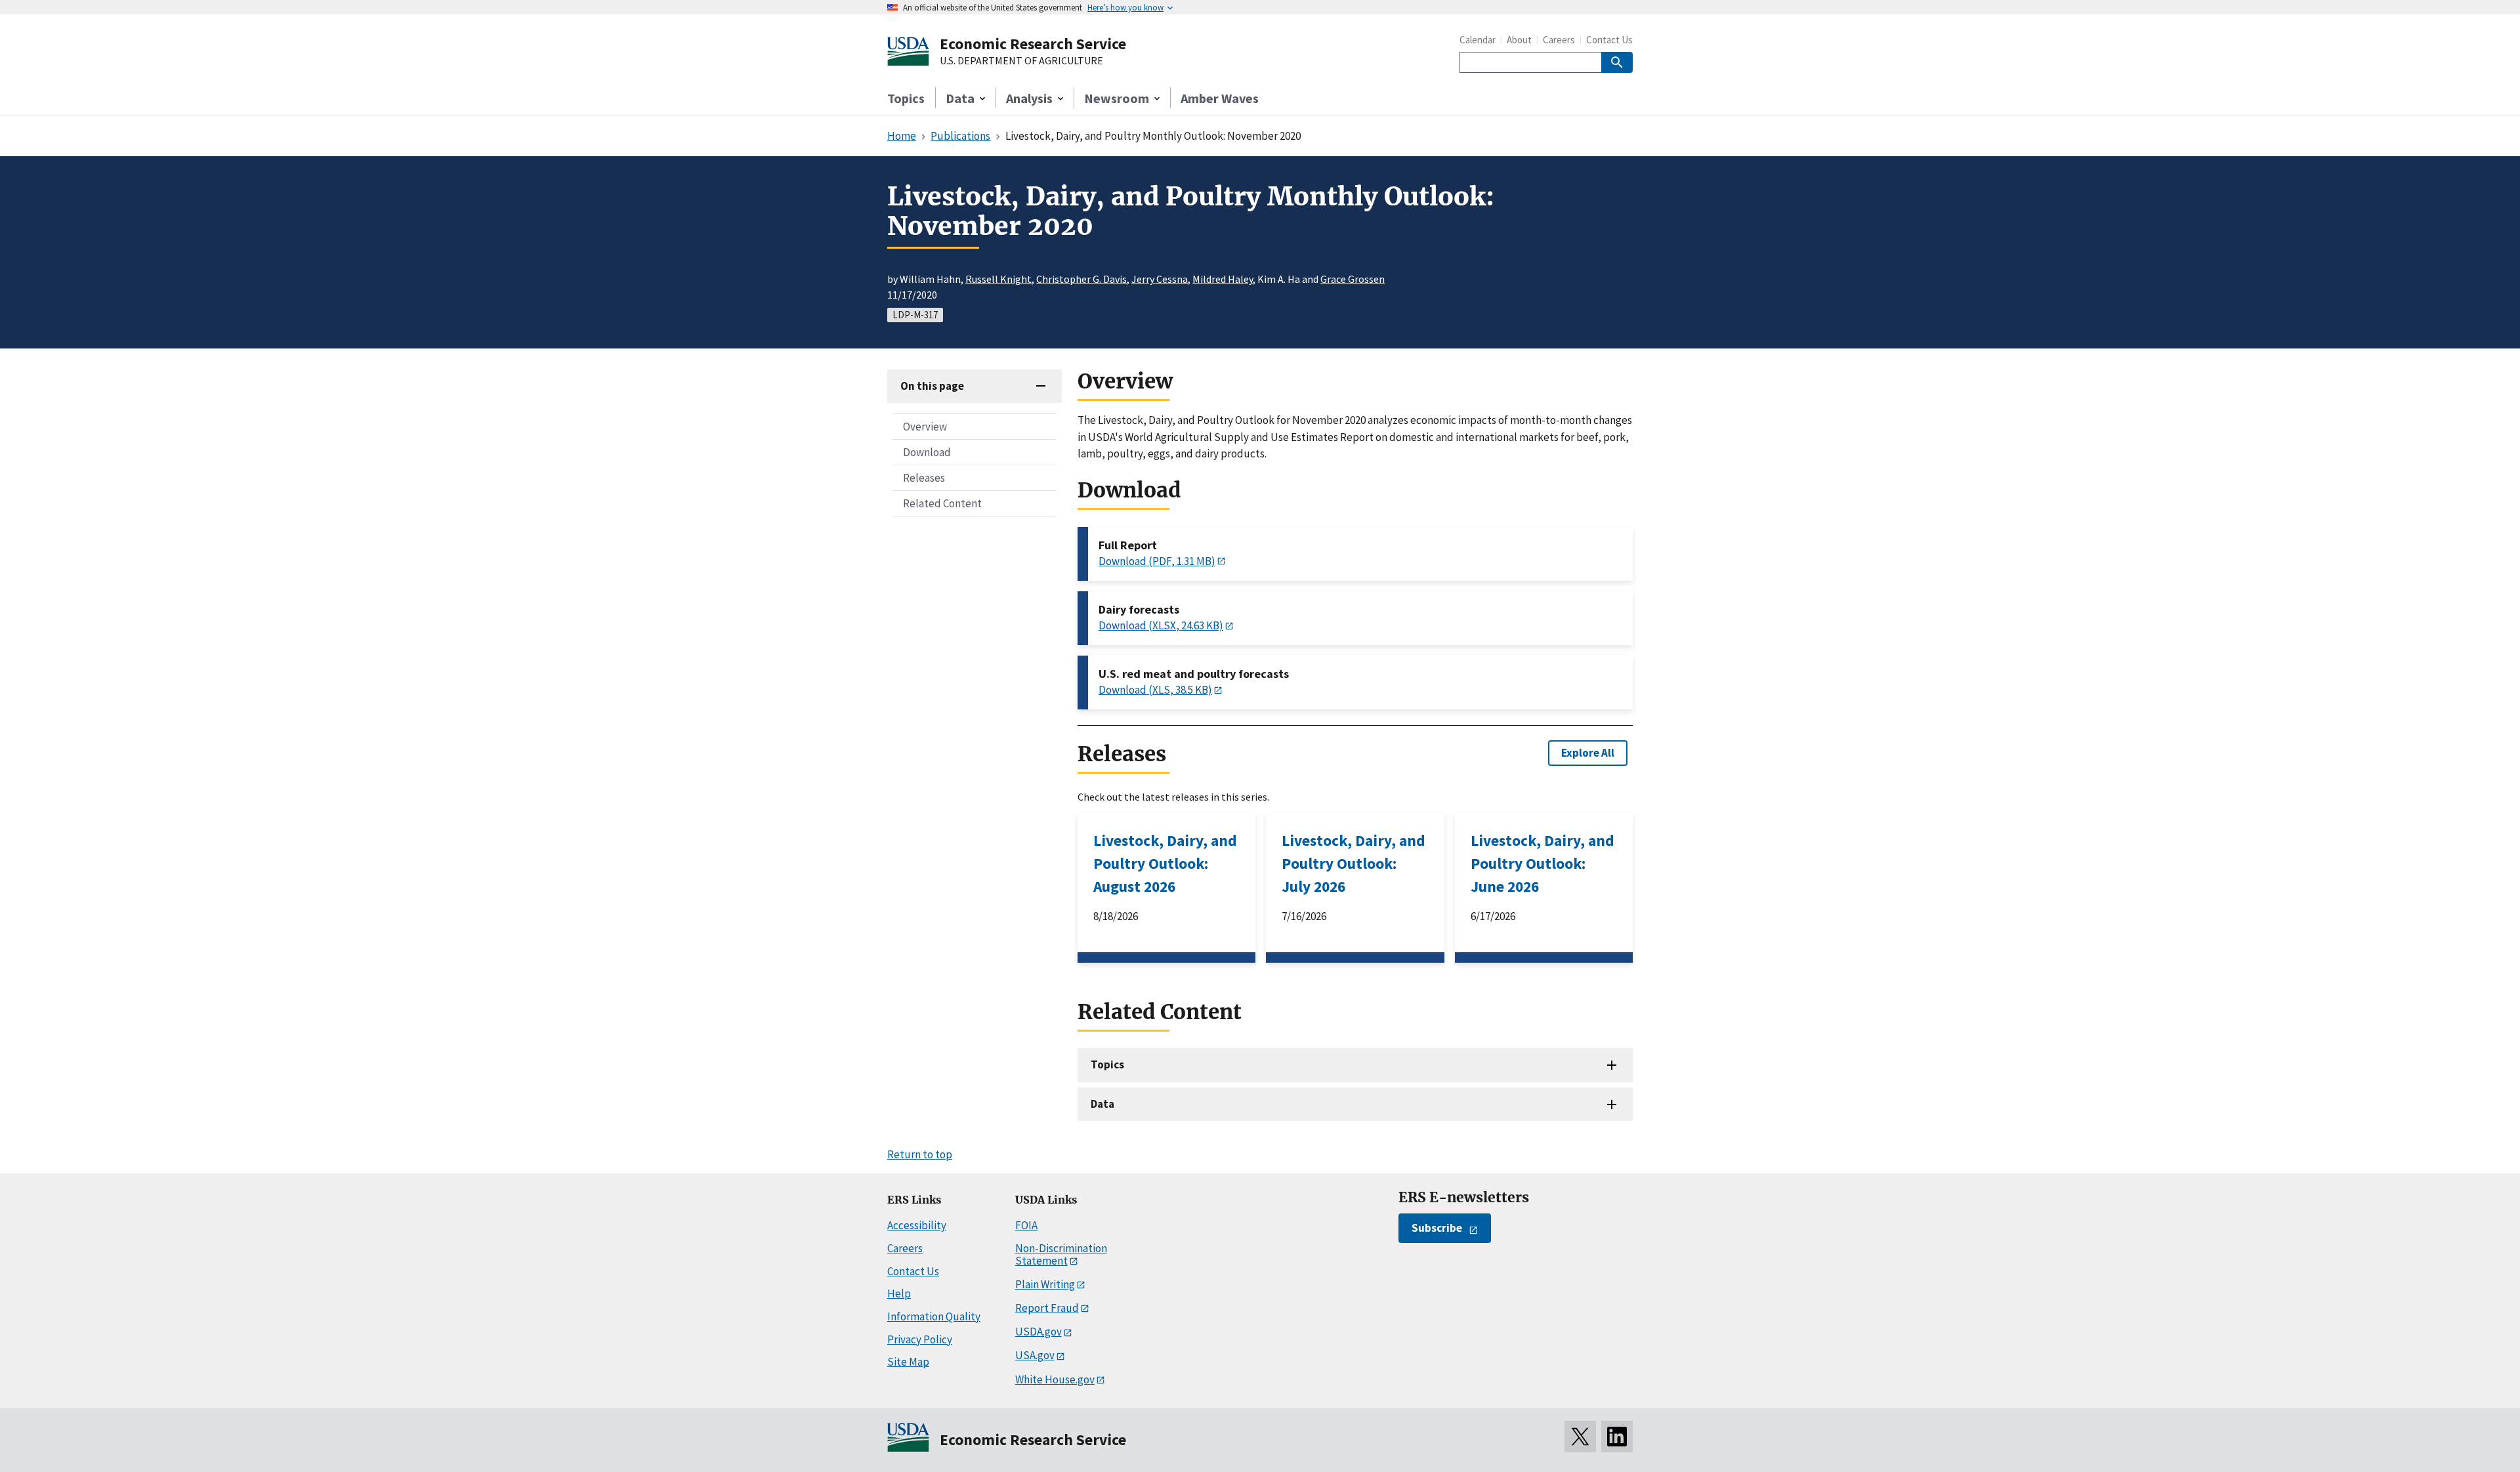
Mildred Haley (1223, 279)
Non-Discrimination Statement (1061, 1254)
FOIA (1026, 1225)
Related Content (942, 503)
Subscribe (1437, 1228)
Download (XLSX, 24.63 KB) (1161, 625)
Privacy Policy (920, 1339)
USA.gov (1035, 1355)
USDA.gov (1039, 1332)
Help (899, 1293)
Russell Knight (998, 279)
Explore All (1588, 753)
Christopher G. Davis (1081, 279)
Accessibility (917, 1225)
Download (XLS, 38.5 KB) (1155, 690)
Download (927, 452)
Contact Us (1609, 40)
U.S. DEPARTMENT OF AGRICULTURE (1021, 61)
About (1519, 40)
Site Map (908, 1362)
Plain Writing (1045, 1284)
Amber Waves (1220, 98)
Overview (925, 427)
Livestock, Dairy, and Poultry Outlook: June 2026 (1543, 863)
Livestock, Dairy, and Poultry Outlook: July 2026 (1354, 863)
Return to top (920, 1154)
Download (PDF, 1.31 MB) (1157, 561)
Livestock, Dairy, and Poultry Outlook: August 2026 (1165, 863)
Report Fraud (1047, 1308)
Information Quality (934, 1316)
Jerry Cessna (1160, 279)
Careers (1559, 40)
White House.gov (1055, 1379)
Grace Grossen (1353, 279)
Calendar (1478, 40)
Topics (906, 98)
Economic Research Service (1033, 44)
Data (1102, 1104)
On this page (932, 386)
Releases (924, 478)
